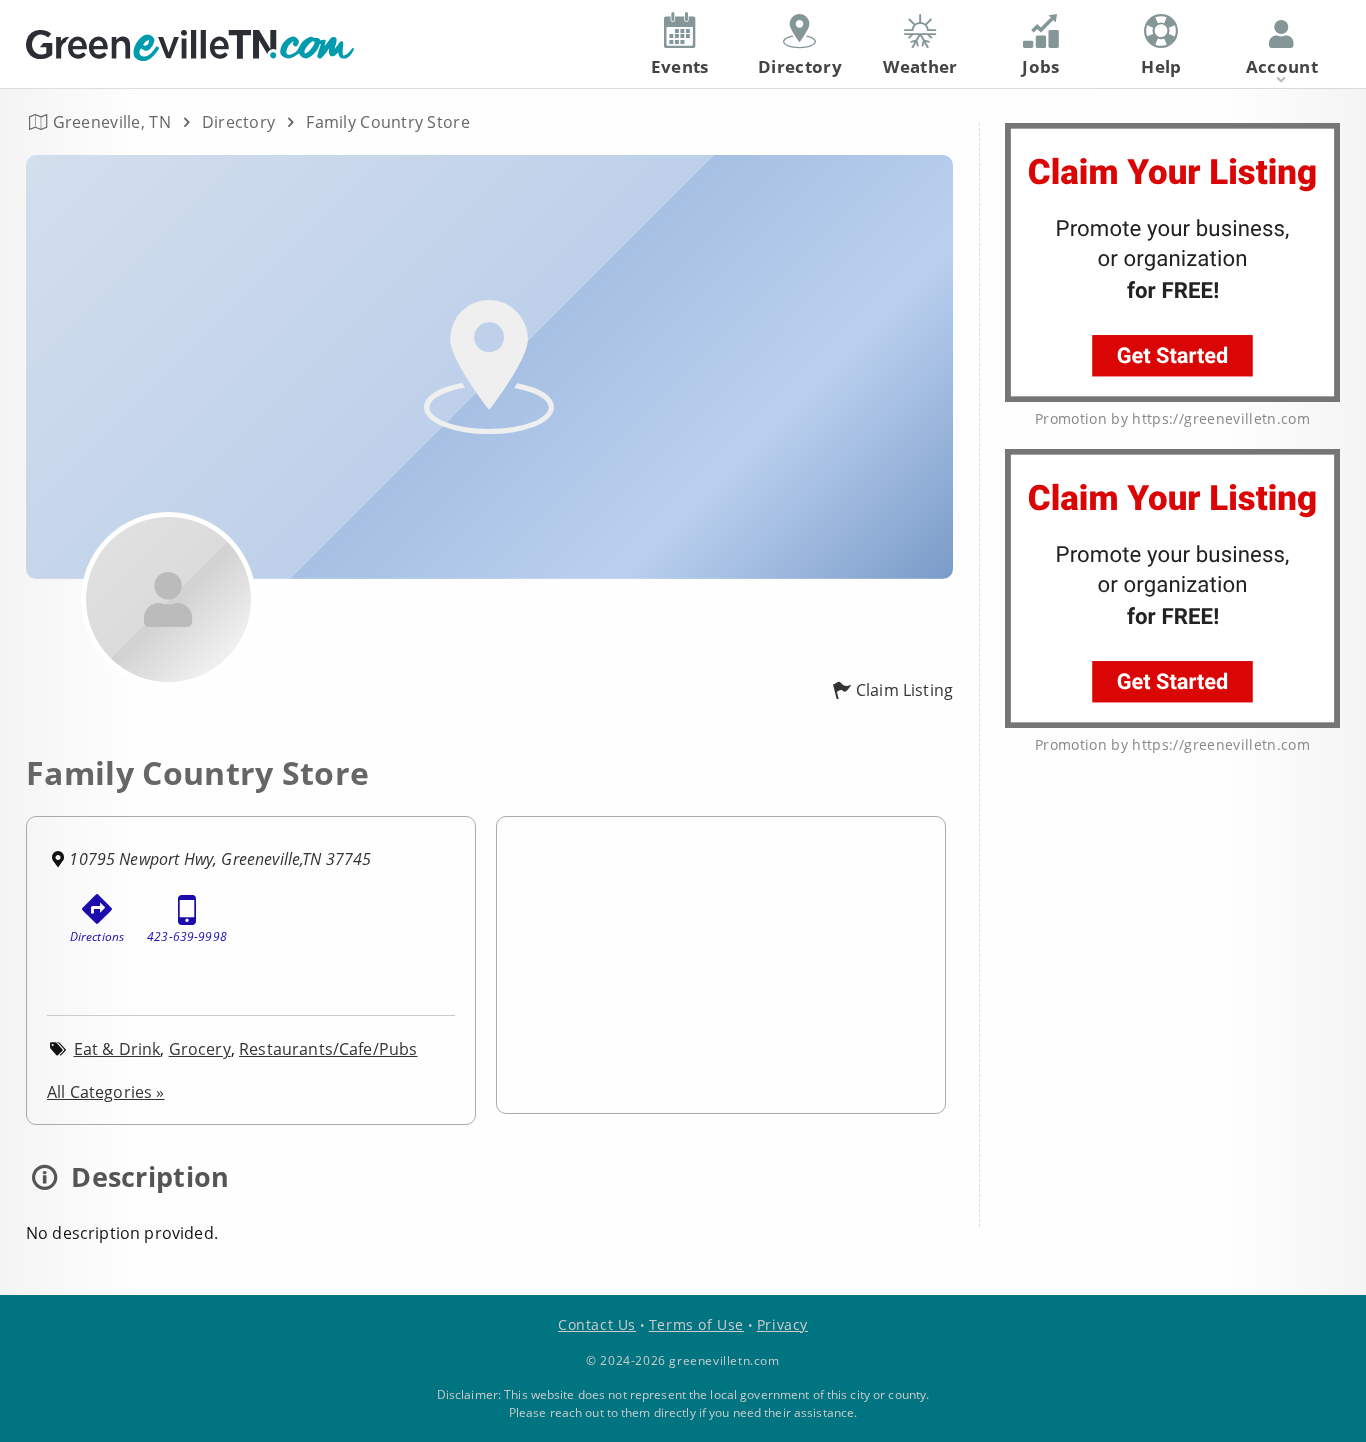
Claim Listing (904, 690)
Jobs (1040, 66)
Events (680, 66)
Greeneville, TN (112, 122)
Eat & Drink (117, 1049)
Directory (239, 122)
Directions (97, 936)
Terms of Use (696, 1324)
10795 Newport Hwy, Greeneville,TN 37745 (220, 859)
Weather (920, 66)
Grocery (200, 1049)
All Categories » (106, 1092)
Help (1161, 66)
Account (1282, 66)
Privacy (782, 1324)
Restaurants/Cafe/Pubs (328, 1049)
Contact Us (597, 1324)
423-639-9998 (187, 936)
